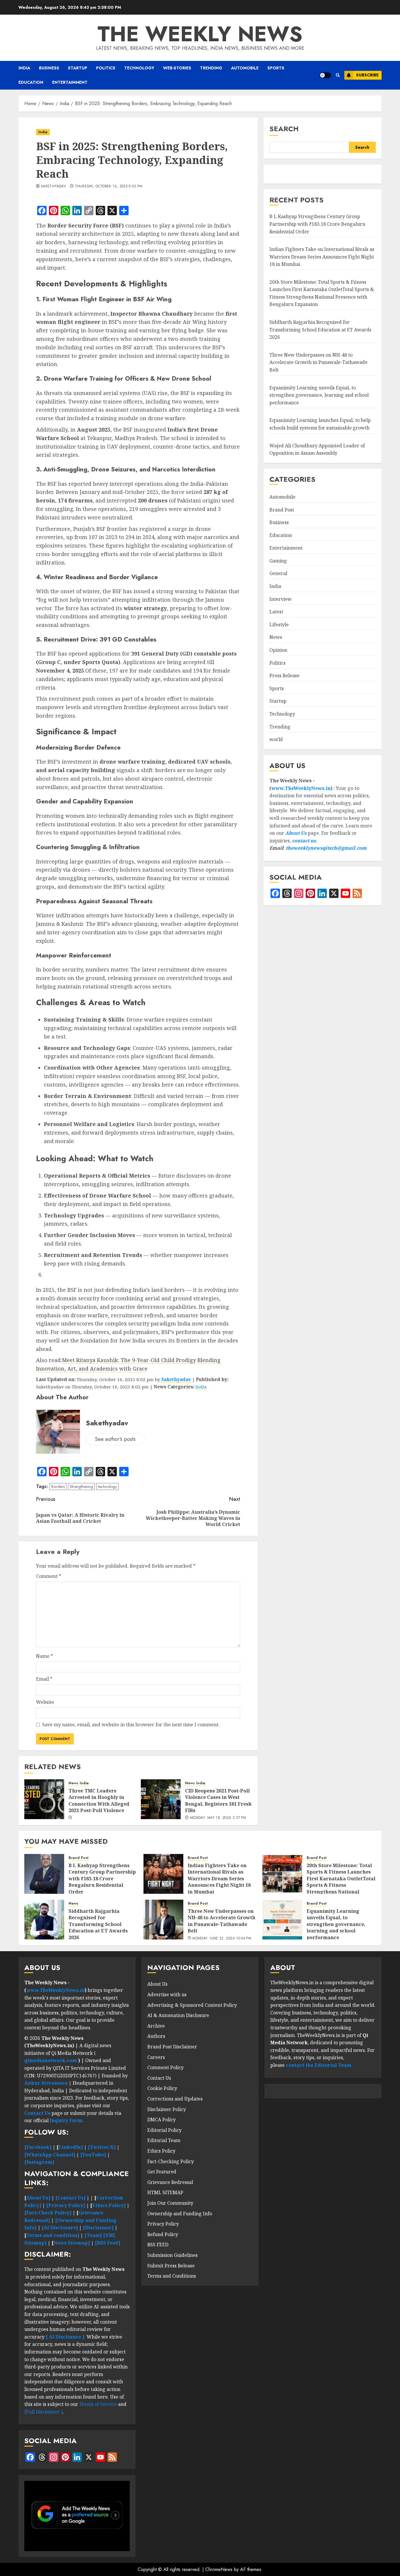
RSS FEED (158, 2245)
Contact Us (159, 2078)
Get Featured (162, 2172)
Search (284, 129)
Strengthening (81, 1487)
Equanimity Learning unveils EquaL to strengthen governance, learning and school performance (319, 395)
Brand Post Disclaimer (172, 2047)
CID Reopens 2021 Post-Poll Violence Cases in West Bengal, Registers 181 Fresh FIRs (218, 1801)
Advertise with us (167, 1995)
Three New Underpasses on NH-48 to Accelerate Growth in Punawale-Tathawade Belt (318, 362)
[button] (338, 75)
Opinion (278, 650)
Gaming (278, 561)
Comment (49, 1576)
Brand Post (282, 510)
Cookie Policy (162, 2088)
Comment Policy (165, 2067)
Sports (276, 68)
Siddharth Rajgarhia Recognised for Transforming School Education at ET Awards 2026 (320, 330)
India (24, 68)
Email (44, 1679)
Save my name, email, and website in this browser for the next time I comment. (131, 1725)
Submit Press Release (171, 2266)
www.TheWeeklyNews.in (301, 788)
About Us (296, 833)
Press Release (284, 676)
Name (45, 1656)
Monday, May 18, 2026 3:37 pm (218, 1818)
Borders (58, 1487)
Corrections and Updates (175, 2099)
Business (49, 68)
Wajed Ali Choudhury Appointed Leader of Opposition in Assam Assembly (317, 449)
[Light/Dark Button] (325, 75)
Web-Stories (177, 68)
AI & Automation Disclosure (178, 2015)
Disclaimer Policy (167, 2109)
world (276, 739)
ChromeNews (219, 2569)
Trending (211, 68)
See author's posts (115, 1439)
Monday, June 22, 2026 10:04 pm (222, 1939)
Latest (276, 612)
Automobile (245, 68)
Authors (156, 2036)
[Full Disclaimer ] (43, 2412)
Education (31, 82)
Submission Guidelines (172, 2255)
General (278, 574)
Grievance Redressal (170, 2182)
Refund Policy (163, 2234)
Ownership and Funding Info (180, 2214)
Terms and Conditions (172, 2276)
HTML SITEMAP (165, 2192)
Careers (156, 2057)
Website (45, 1702)
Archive (156, 2026)
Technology (139, 68)
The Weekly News (200, 34)
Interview (281, 599)
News (73, 1783)
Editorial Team (164, 2140)
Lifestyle (279, 625)
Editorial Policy (164, 2130)
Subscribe (367, 75)
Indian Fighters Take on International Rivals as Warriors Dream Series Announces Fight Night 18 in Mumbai (322, 257)
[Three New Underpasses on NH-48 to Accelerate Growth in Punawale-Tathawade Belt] (163, 1920)
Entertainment (70, 82)
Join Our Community (170, 2203)
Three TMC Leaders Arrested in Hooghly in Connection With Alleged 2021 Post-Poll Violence (99, 1801)
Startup (78, 68)
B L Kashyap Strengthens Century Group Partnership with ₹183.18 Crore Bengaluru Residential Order (317, 224)
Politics (106, 68)
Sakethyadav (53, 187)
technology (107, 1487)
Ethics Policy (161, 2151)
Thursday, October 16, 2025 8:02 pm (109, 187)
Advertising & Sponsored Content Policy (192, 2005)
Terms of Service (99, 2404)
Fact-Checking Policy (171, 2161)
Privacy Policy (163, 2224)
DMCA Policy (161, 2120)
